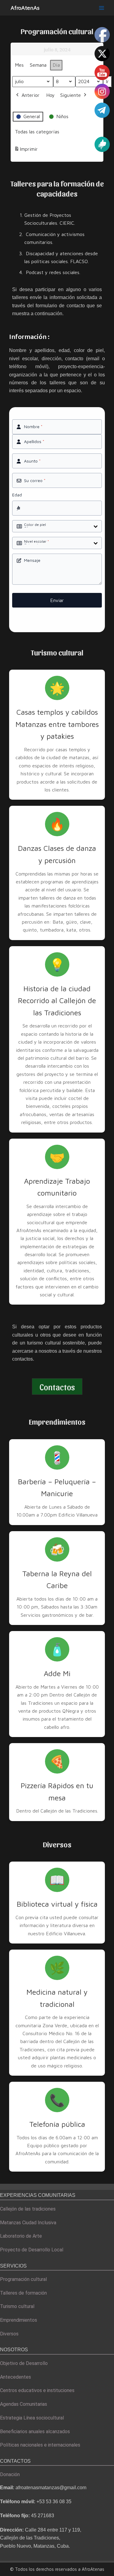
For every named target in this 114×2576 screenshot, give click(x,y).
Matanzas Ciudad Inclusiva (28, 2223)
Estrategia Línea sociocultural (32, 2418)
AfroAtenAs (25, 8)
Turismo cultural (17, 2306)
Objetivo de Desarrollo (24, 2363)
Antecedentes (16, 2377)
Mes (19, 65)
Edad (17, 495)
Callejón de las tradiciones (28, 2209)
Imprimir (26, 151)
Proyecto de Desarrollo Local (32, 2250)
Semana (38, 65)
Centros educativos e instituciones (37, 2390)
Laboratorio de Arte (21, 2236)
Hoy (50, 95)
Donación (10, 2474)
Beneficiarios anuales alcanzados (35, 2432)
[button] (57, 1387)
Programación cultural (23, 2279)
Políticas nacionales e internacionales (40, 2445)
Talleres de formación (23, 2293)
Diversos (9, 2334)
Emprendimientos (19, 2320)
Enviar (57, 600)
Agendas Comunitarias (24, 2404)
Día (56, 65)
